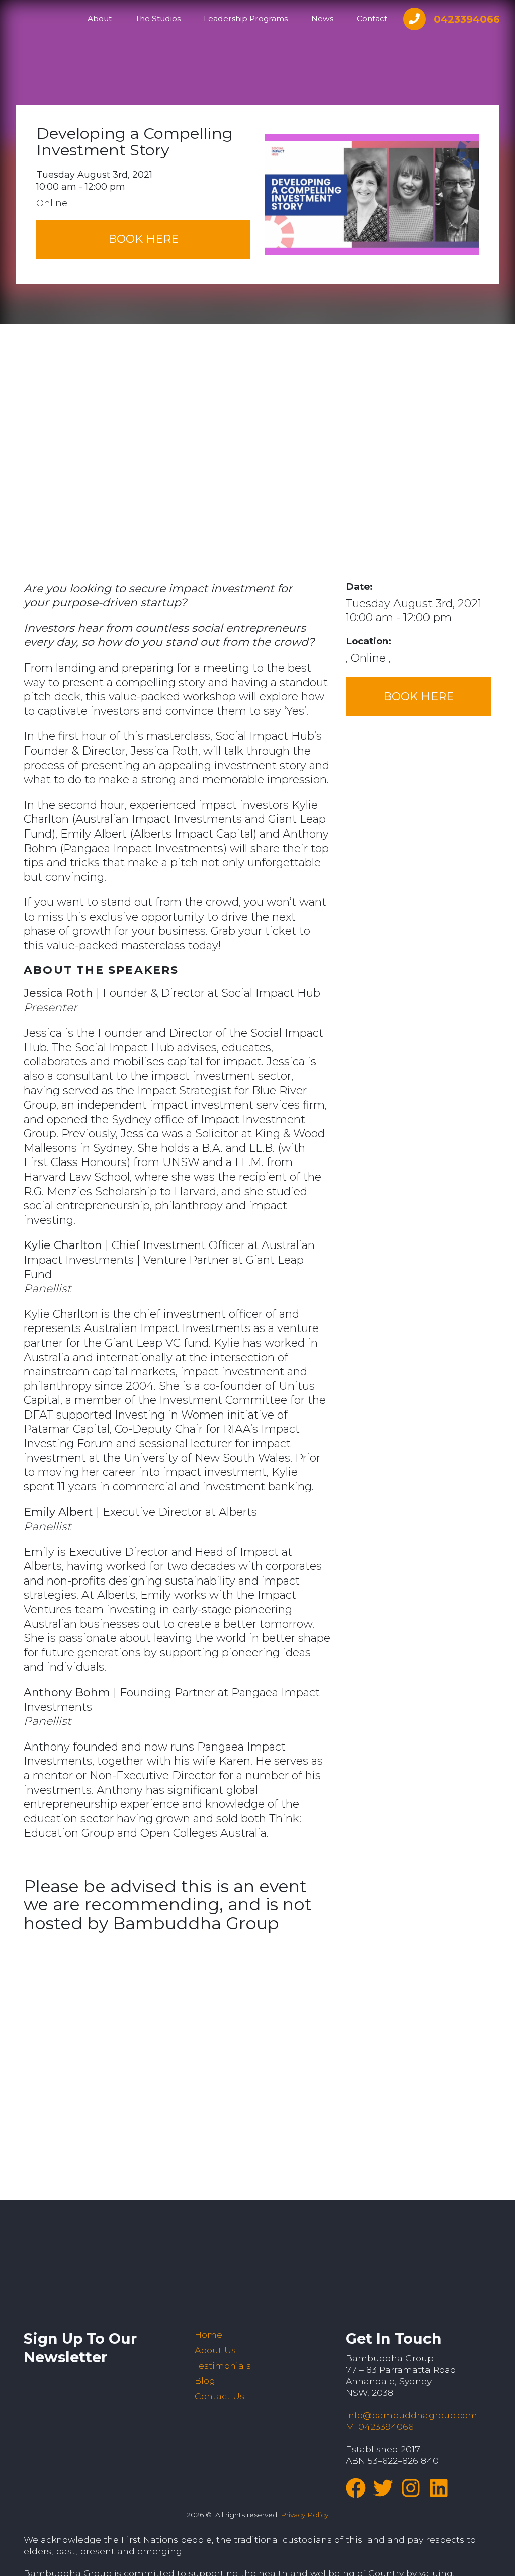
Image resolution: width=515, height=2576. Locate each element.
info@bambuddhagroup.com (411, 2415)
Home (208, 2334)
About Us (215, 2350)
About (100, 18)
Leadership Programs (246, 18)
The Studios (158, 18)
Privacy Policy (305, 2515)
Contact (372, 18)
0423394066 (467, 19)
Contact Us (220, 2396)
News (322, 18)
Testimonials (223, 2365)
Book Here (143, 239)
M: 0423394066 (380, 2426)
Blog (205, 2381)
